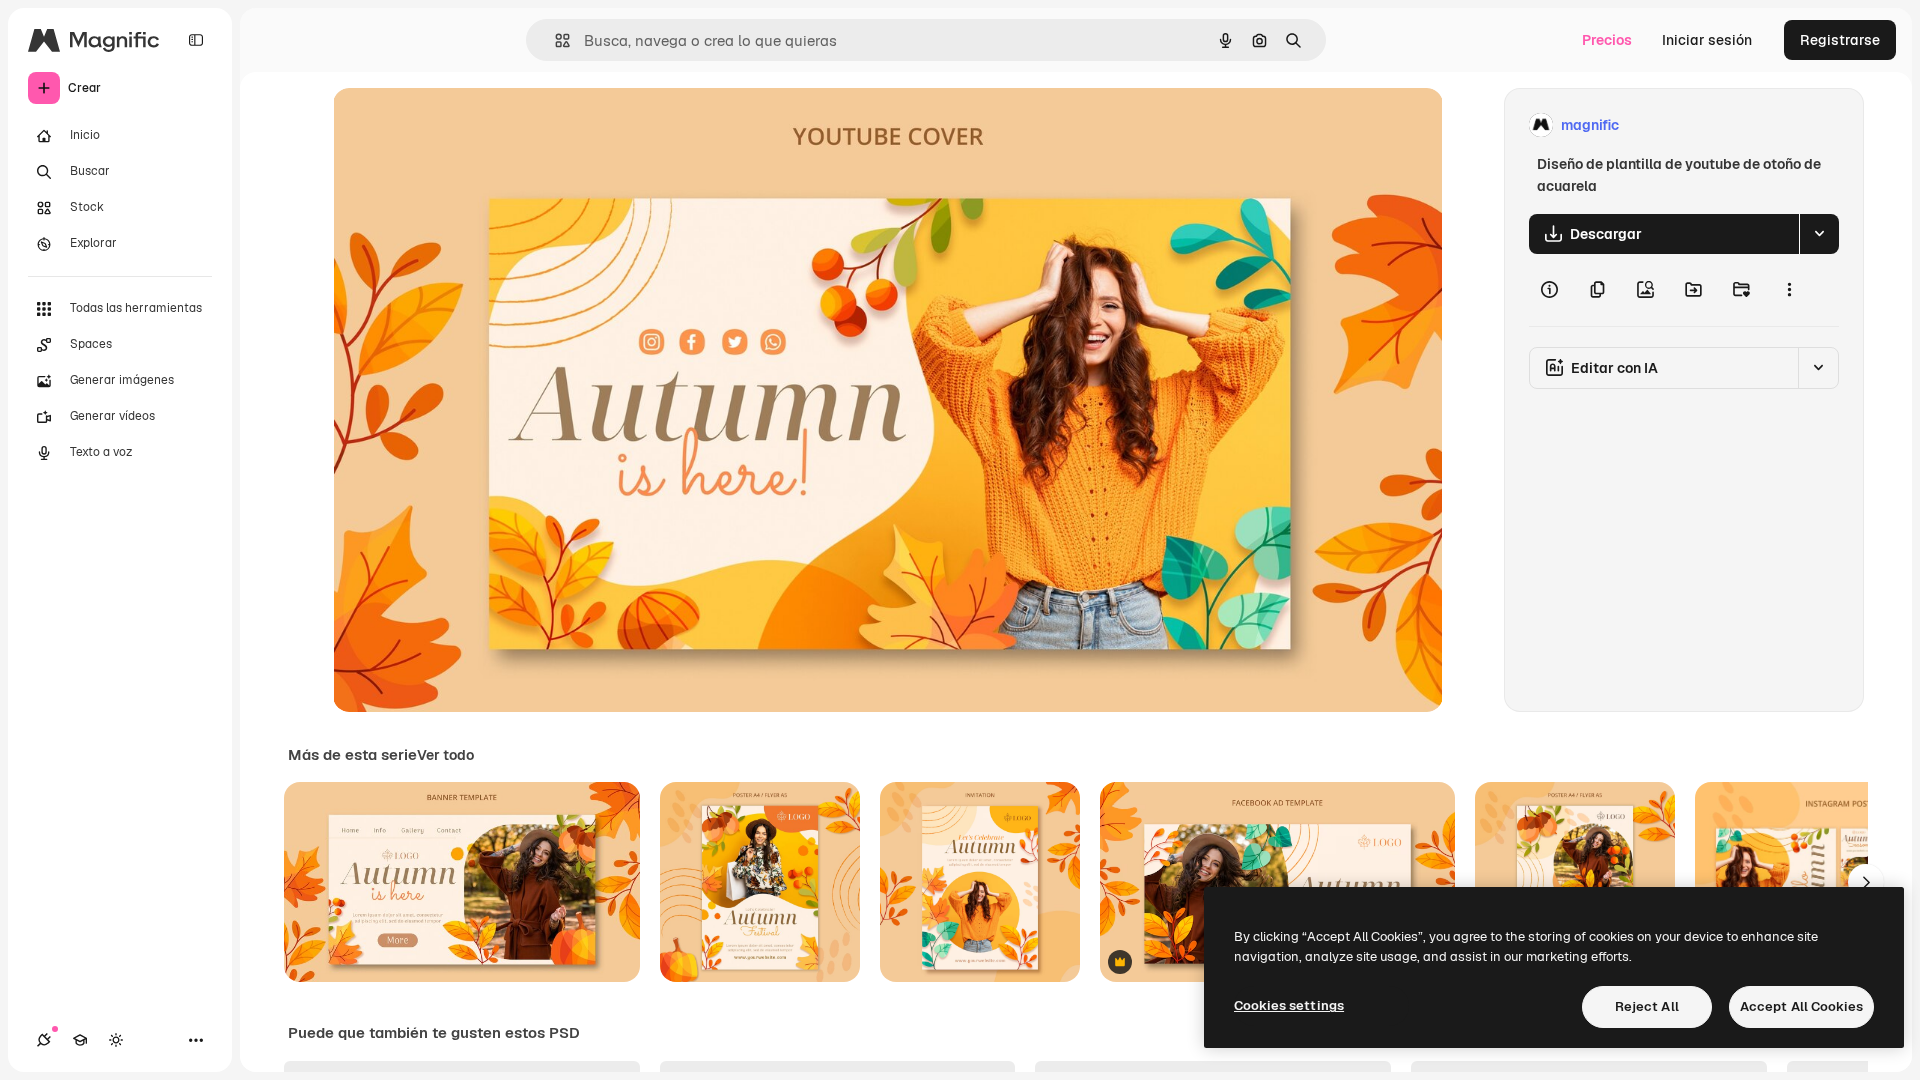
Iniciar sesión (1707, 40)
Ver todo (445, 755)
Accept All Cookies (1801, 1006)
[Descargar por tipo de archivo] (1819, 234)
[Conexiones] (44, 1040)
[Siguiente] (1866, 882)
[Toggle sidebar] (196, 40)
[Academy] (80, 1040)
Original (461, 125)
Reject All (1647, 1006)
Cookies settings (1289, 1005)
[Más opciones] (1789, 290)
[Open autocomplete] (554, 40)
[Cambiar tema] (116, 1040)
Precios (1607, 40)
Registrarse (1840, 40)
